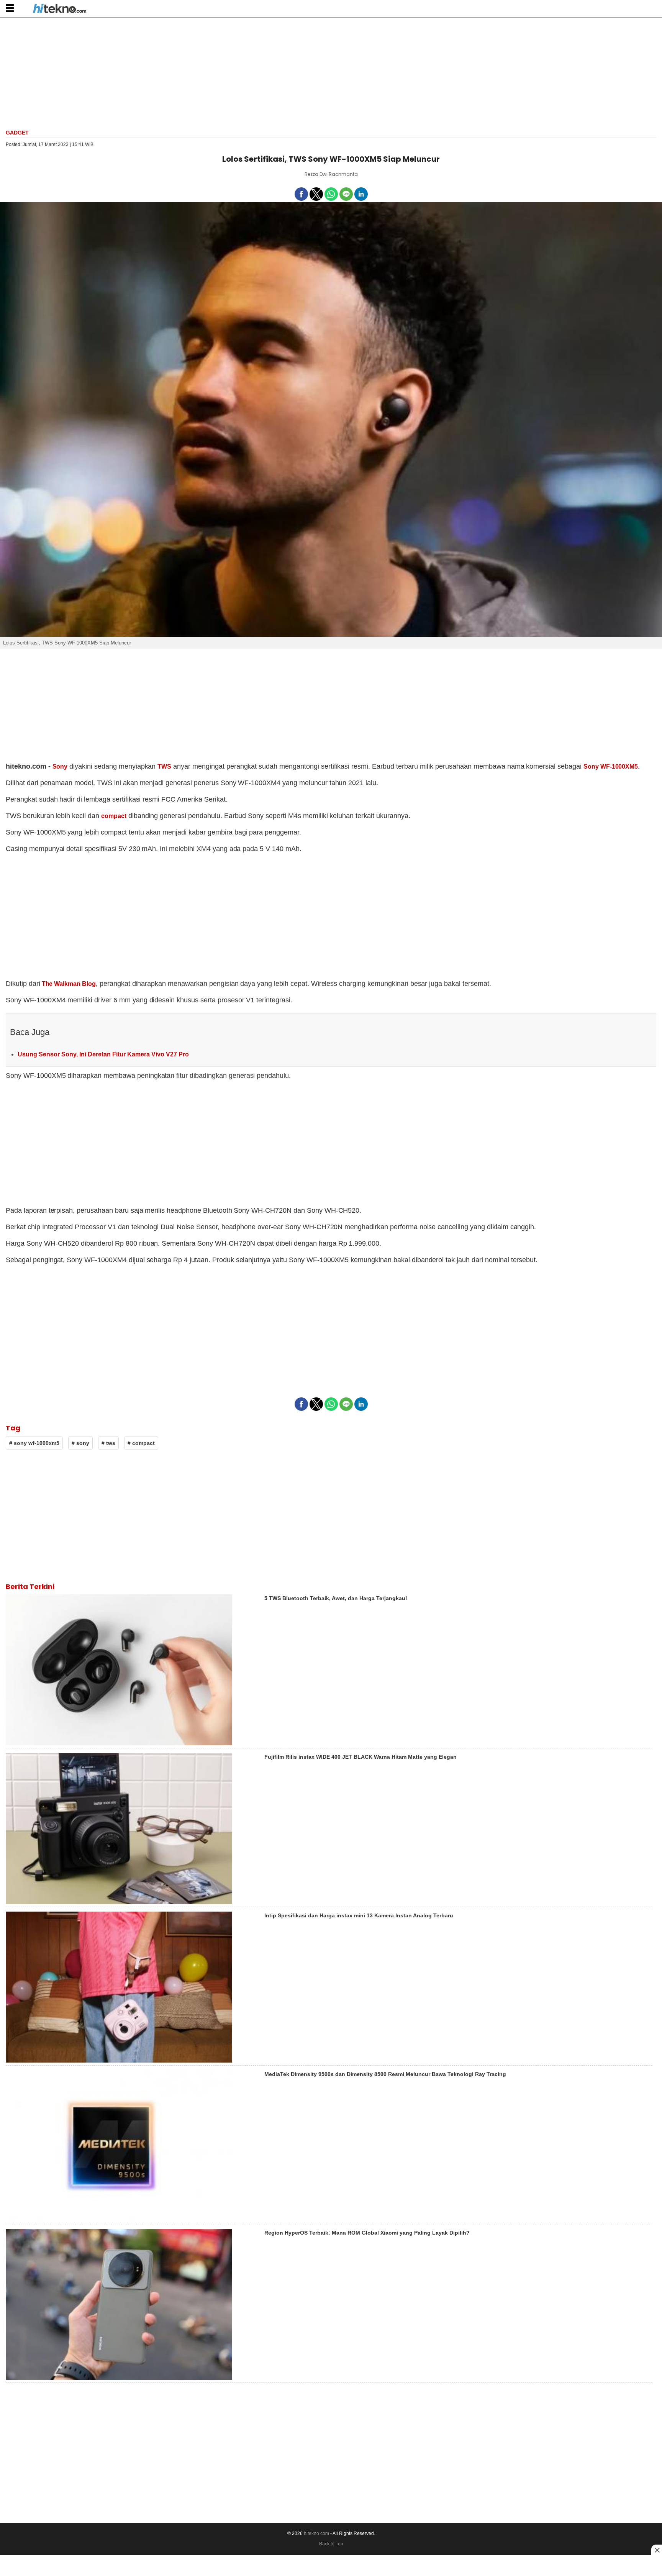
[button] (10, 8)
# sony (80, 1443)
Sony (60, 767)
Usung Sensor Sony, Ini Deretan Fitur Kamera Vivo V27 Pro (103, 1054)
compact (114, 816)
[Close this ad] (657, 2550)
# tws (108, 1443)
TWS (164, 767)
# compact (141, 1443)
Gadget (17, 133)
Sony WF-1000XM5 (611, 767)
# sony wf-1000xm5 (34, 1443)
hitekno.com (316, 2533)
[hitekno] (60, 9)
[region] (331, 72)
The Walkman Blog (68, 984)
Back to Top (331, 2544)
